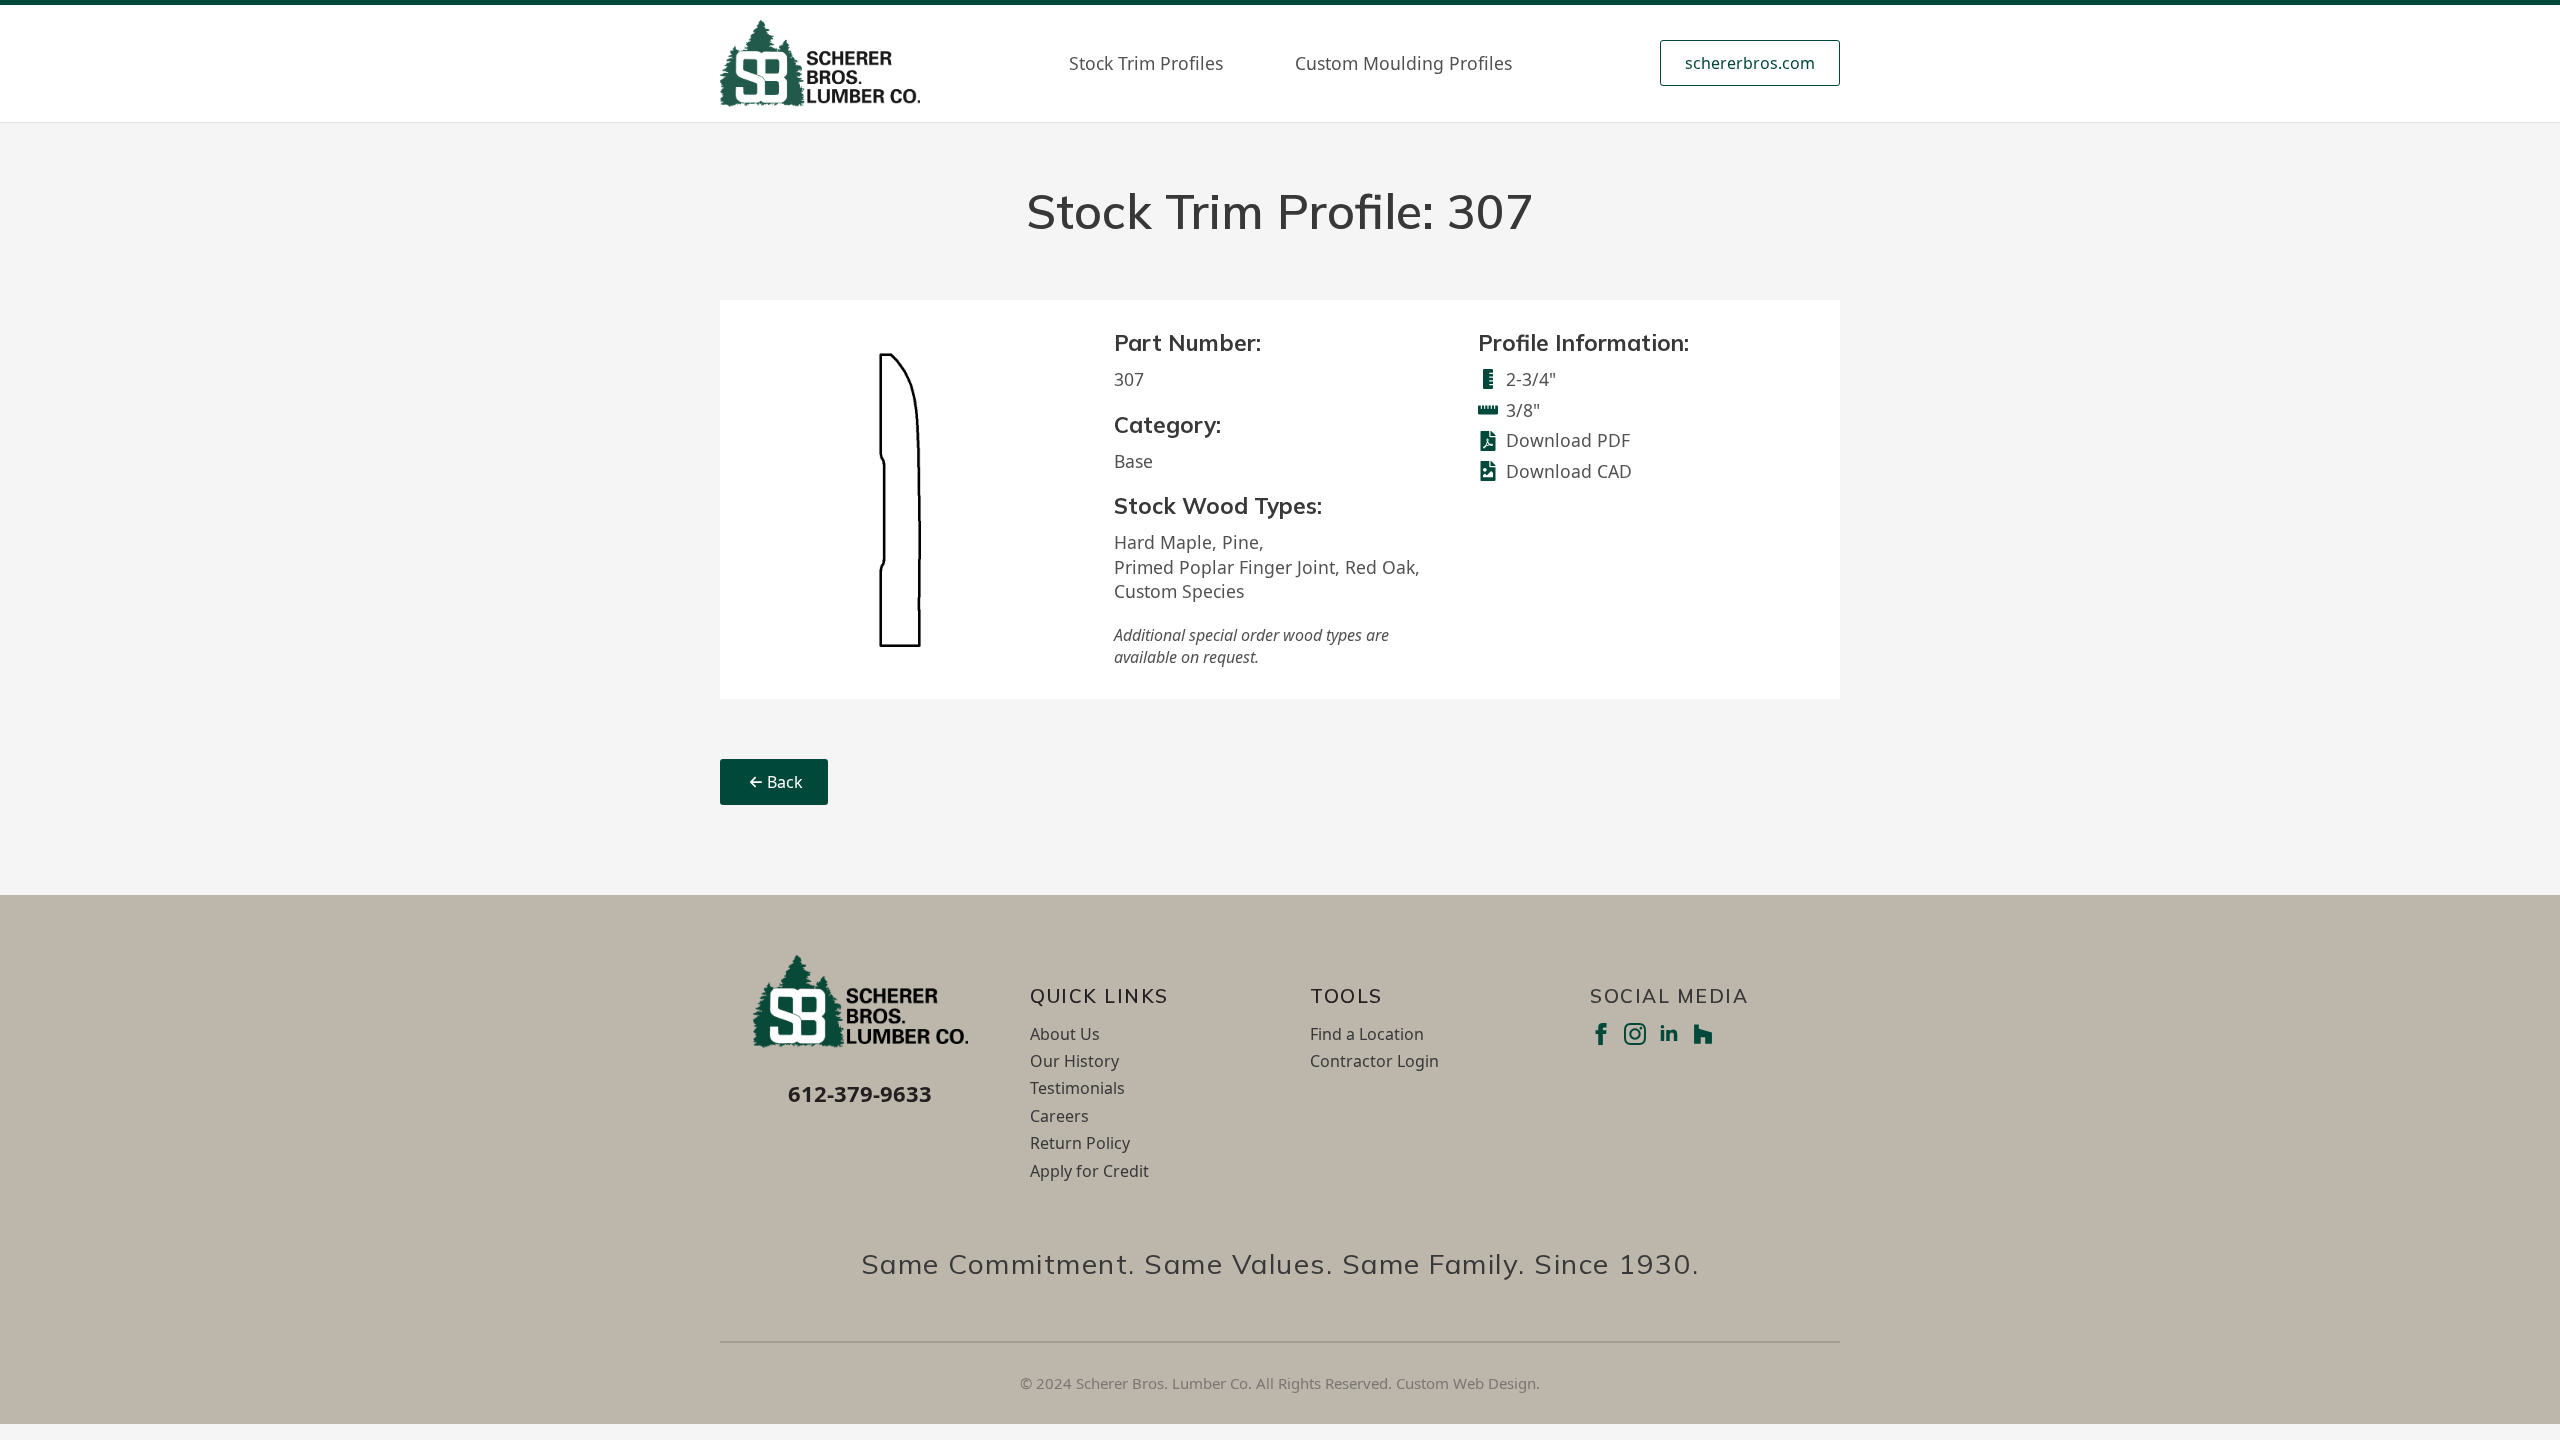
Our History (1074, 1061)
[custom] (1703, 1034)
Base (1133, 461)
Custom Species (1179, 591)
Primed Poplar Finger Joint (1224, 567)
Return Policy (1080, 1143)
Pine (1240, 542)
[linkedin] (1669, 1034)
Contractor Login (1374, 1061)
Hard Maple (1163, 542)
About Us (1065, 1034)
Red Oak (1380, 567)
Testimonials (1077, 1088)
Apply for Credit (1089, 1171)
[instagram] (1635, 1034)
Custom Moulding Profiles (1403, 63)
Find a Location (1367, 1034)
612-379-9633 (860, 1093)
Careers (1059, 1116)
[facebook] (1601, 1034)
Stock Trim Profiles (1146, 63)
